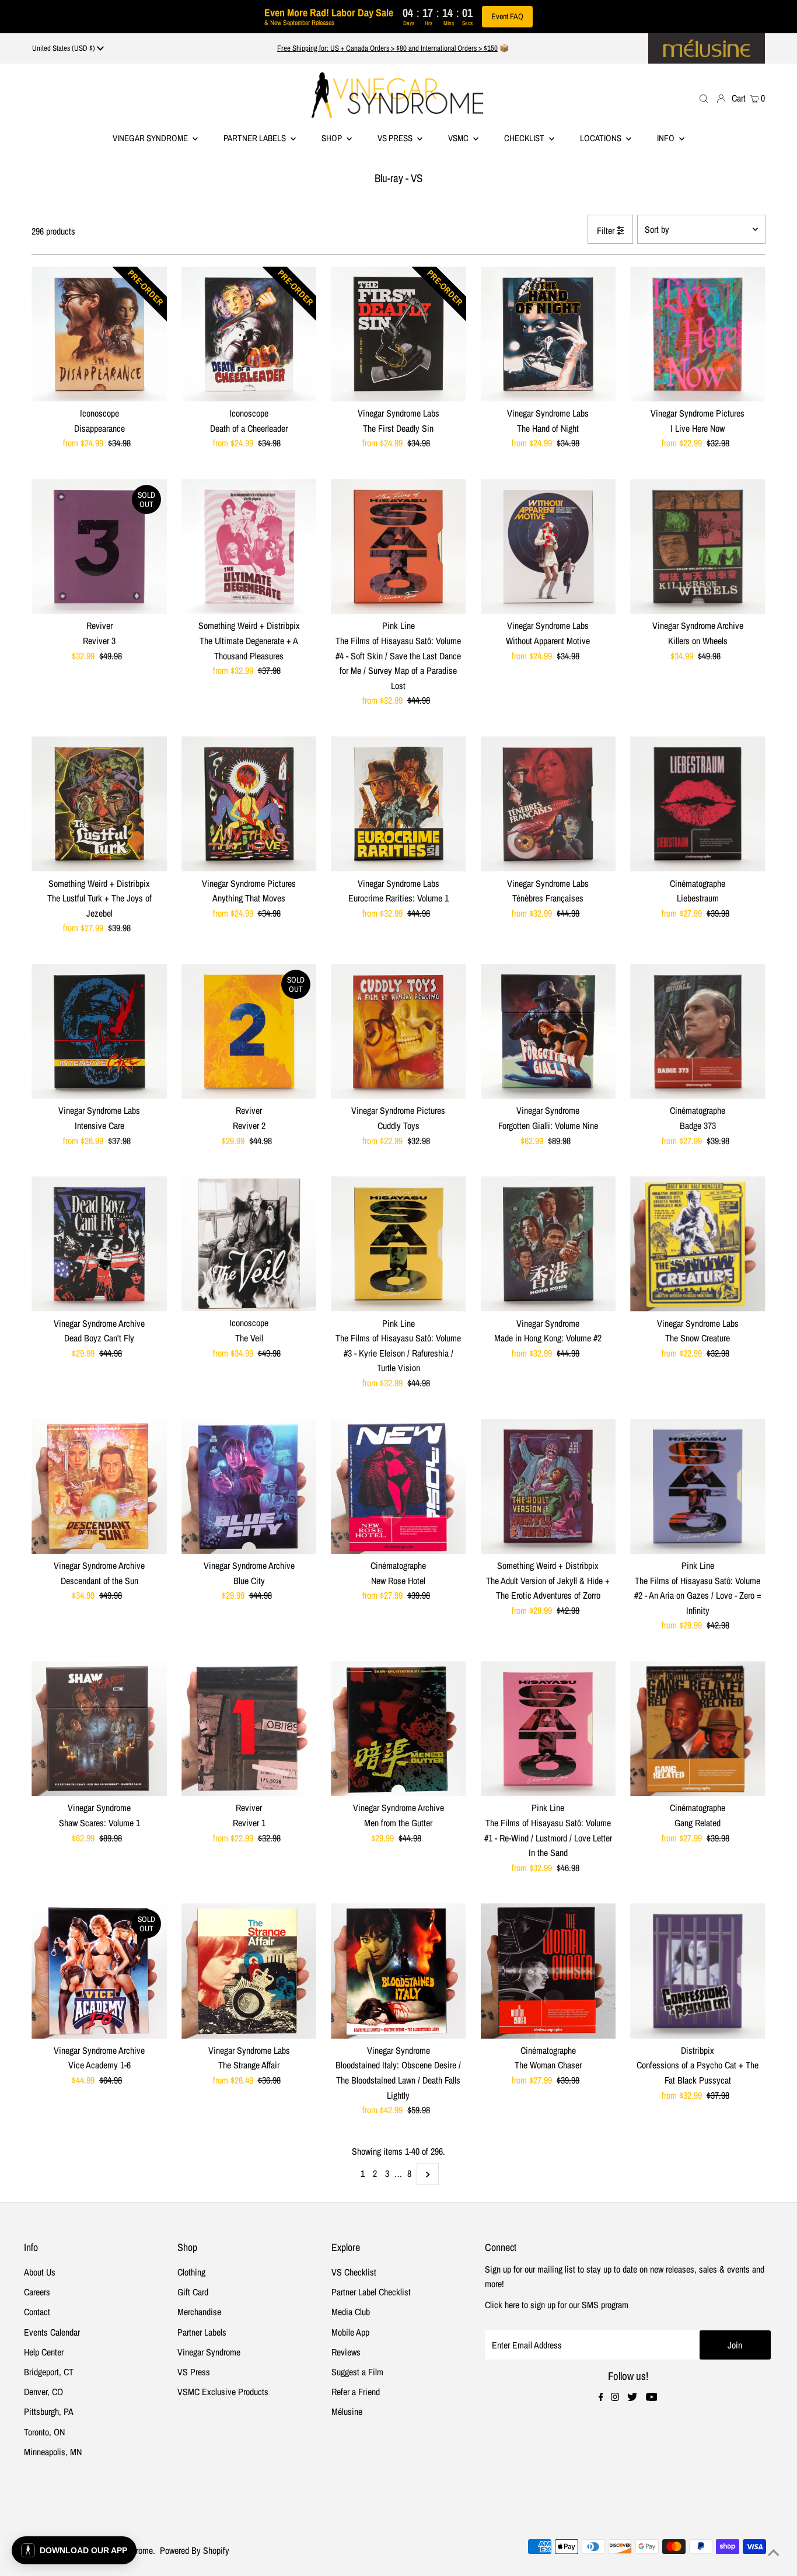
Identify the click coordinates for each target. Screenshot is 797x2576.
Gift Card (193, 2292)
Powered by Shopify (195, 2550)
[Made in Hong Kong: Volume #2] (548, 1244)
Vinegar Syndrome (151, 138)
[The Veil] (249, 1244)
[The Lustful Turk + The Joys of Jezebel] (99, 804)
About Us (40, 2272)
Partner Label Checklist (371, 2292)
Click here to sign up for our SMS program (557, 2305)
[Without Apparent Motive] (548, 546)
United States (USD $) (64, 48)
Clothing (191, 2272)
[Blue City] (249, 1486)
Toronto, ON (44, 2432)
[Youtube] (652, 2397)
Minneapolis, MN (53, 2452)
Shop (333, 138)
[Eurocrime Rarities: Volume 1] (398, 804)
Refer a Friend (356, 2392)
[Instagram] (615, 2397)
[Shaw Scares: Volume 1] (99, 1729)
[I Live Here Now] (698, 334)
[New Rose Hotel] (398, 1486)
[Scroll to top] (774, 2553)
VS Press (194, 2372)
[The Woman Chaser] (548, 1971)
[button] (74, 2550)
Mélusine (347, 2411)
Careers (37, 2292)
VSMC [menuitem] (459, 138)
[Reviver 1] (249, 1729)
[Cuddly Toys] (398, 1031)
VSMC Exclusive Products (223, 2392)
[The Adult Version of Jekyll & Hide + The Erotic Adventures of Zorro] (548, 1486)
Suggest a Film (357, 2372)
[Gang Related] (698, 1729)
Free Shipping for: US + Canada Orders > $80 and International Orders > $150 (387, 48)
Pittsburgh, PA (49, 2411)
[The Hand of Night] (548, 334)
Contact (37, 2312)
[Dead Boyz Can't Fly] (99, 1244)
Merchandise (199, 2312)
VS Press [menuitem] (396, 138)
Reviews (346, 2352)
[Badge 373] (698, 1031)
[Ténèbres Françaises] (548, 804)
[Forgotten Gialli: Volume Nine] (548, 1031)
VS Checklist (354, 2272)
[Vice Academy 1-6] (99, 1971)
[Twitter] (632, 2397)
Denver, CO (43, 2392)
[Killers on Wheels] (698, 546)
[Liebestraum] (698, 804)
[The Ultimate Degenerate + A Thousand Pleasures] (249, 546)
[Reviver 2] (249, 1031)
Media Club (351, 2312)
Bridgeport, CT (49, 2372)
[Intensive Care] (99, 1031)
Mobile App (350, 2332)
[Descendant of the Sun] (99, 1486)
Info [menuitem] (667, 138)
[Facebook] (601, 2397)
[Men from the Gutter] (398, 1729)
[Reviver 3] (99, 546)
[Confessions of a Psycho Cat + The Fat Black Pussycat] (698, 1971)
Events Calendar (52, 2332)
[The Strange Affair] (249, 1971)
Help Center (44, 2352)
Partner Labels (256, 138)
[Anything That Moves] (249, 804)
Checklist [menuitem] (525, 138)
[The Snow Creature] (698, 1244)
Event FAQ (507, 16)
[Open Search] (704, 98)
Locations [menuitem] (602, 138)
